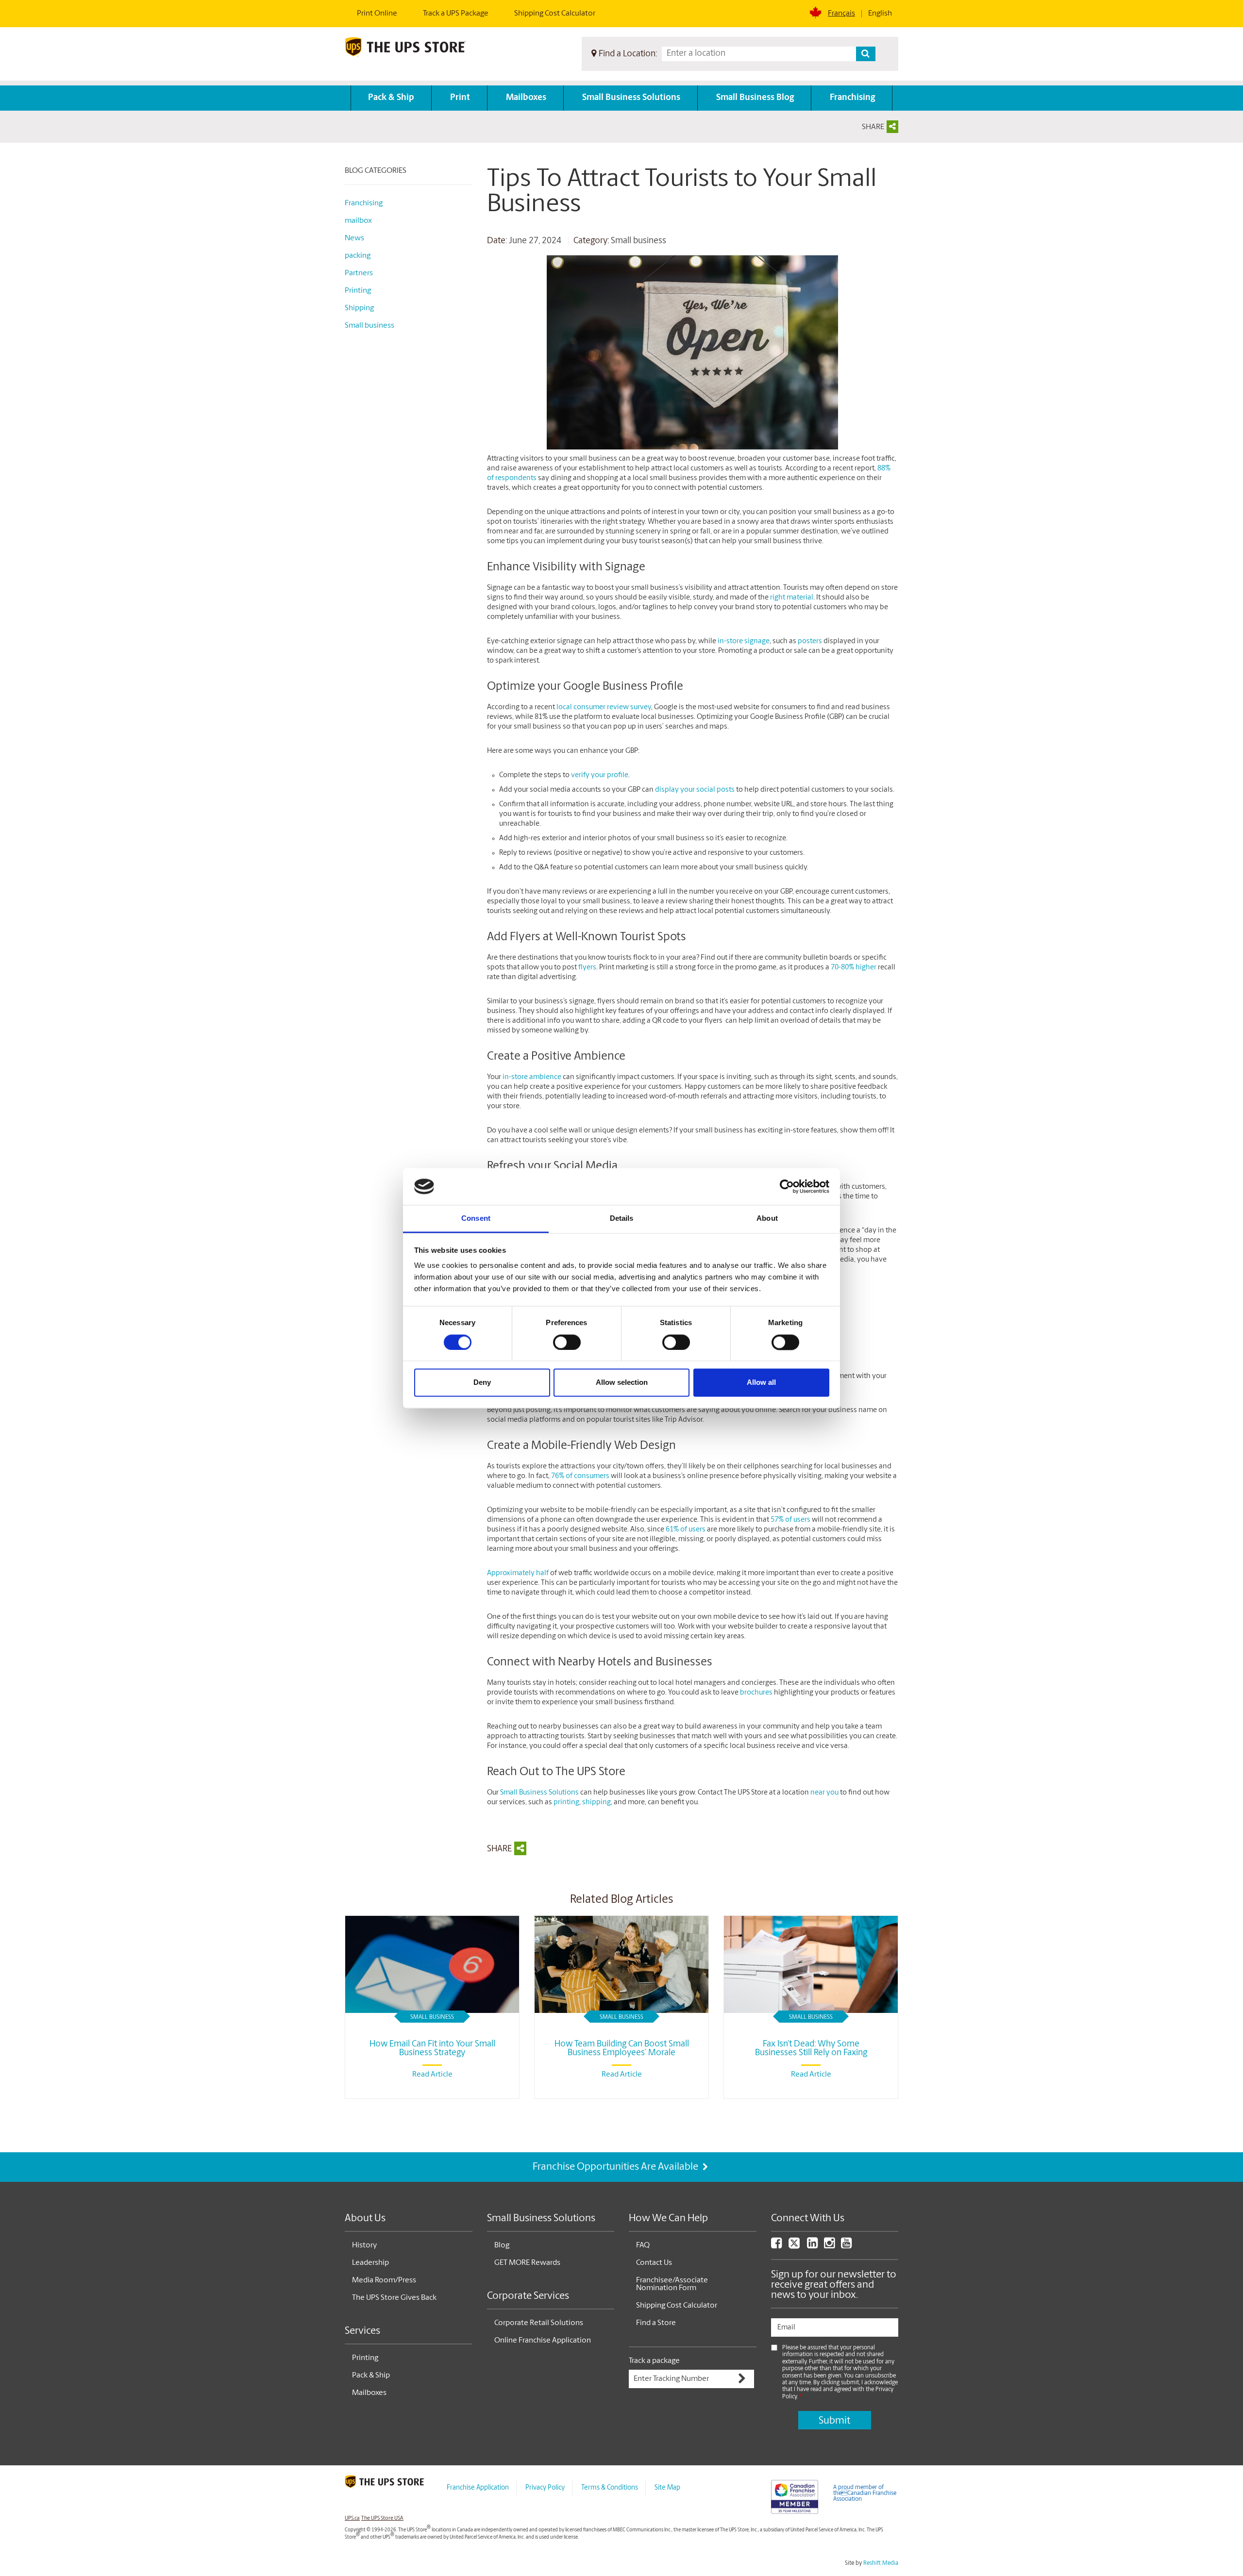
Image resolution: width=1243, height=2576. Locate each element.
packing (358, 256)
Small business (638, 241)
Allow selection (622, 1383)
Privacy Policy (545, 2488)
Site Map (667, 2488)
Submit (834, 2421)
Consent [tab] (476, 1219)
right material (792, 598)
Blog (502, 2245)
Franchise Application (478, 2488)
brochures (756, 1693)
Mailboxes (526, 98)
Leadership (370, 2263)
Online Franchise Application (543, 2341)
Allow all (761, 1383)
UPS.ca (352, 2518)
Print (460, 98)
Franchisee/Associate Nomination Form (672, 2284)
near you (824, 1793)
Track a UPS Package (456, 14)
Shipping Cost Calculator (555, 14)
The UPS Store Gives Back (394, 2298)
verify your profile (600, 775)
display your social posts (695, 790)
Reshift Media (881, 2563)
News (354, 238)
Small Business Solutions (631, 98)
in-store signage (744, 641)
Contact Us (654, 2263)
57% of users (790, 1520)
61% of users (686, 1530)
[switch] (567, 1342)
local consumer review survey (604, 707)
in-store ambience (532, 1077)
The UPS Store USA (382, 2518)
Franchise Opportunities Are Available (616, 2167)
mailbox (358, 221)
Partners (359, 273)
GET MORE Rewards (527, 2263)
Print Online (377, 14)
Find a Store (656, 2323)
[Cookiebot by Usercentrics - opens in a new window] (787, 1186)
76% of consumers (580, 1476)
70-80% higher (854, 968)
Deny (482, 1383)
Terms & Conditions (610, 2488)
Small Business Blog (755, 98)
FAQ (643, 2245)
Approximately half (518, 1573)
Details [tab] (622, 1219)
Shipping (359, 308)
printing (566, 1803)
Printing (358, 291)
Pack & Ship (391, 98)
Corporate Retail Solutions (539, 2323)
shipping (596, 1803)
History (364, 2245)
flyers (587, 968)
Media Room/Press (384, 2280)
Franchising (852, 98)
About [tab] (767, 1219)
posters (810, 641)
